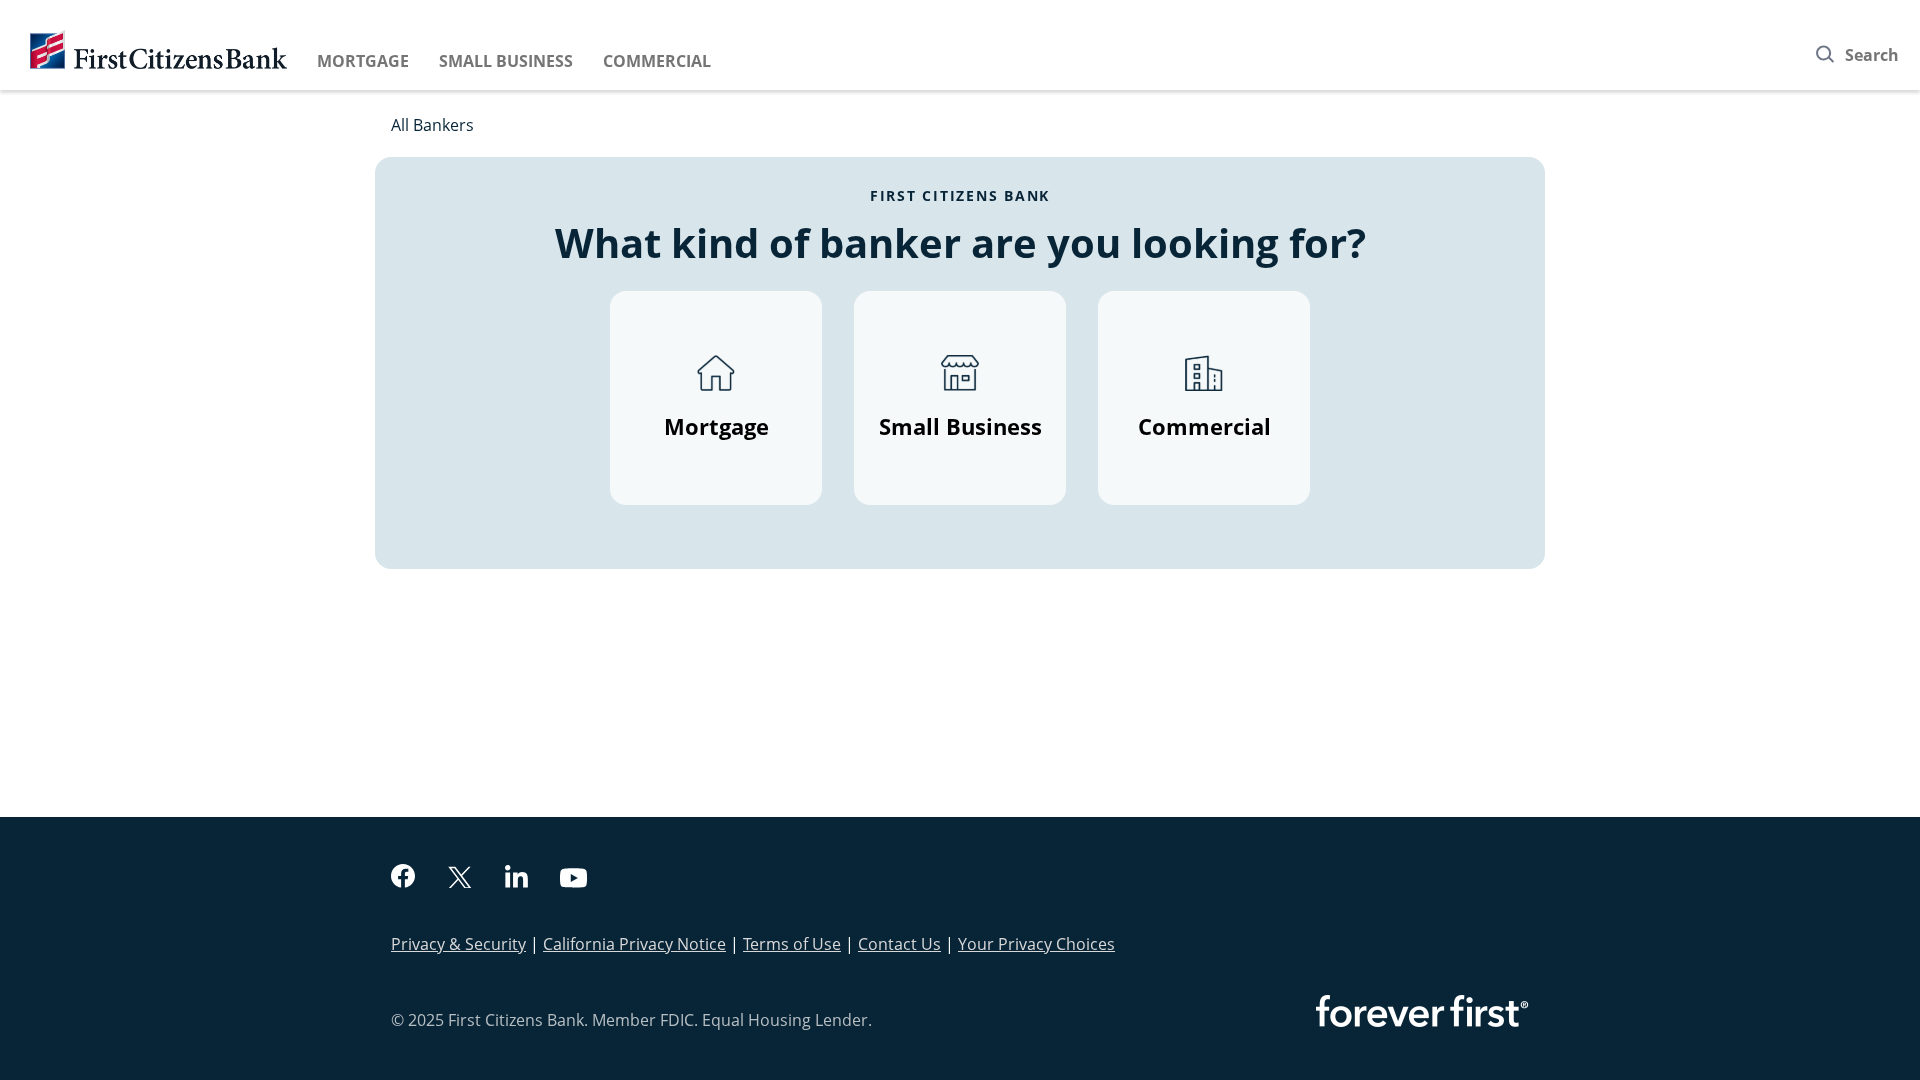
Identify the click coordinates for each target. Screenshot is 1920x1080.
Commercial (657, 61)
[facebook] (403, 878)
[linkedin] (516, 879)
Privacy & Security (458, 944)
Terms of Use (792, 944)
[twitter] (460, 879)
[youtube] (574, 880)
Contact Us (899, 944)
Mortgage (363, 61)
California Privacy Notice (634, 944)
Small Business (506, 61)
